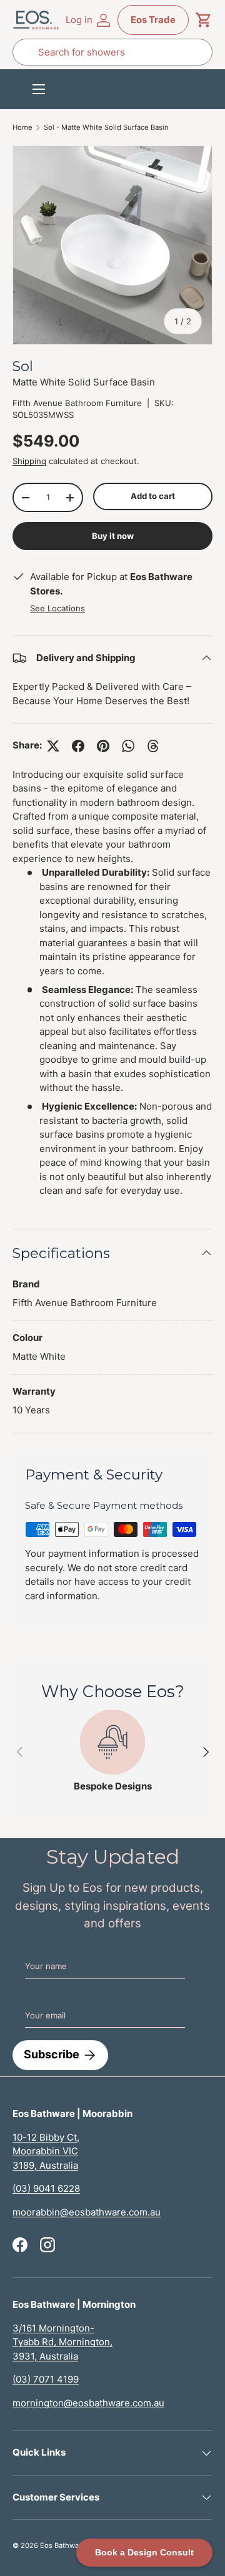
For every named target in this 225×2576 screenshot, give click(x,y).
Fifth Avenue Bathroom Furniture (77, 403)
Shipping (29, 461)
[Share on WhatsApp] (128, 746)
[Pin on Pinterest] (103, 746)
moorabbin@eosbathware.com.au (87, 2212)
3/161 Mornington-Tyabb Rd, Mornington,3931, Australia (62, 2342)
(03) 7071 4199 (46, 2379)
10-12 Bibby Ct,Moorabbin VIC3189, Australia (46, 2151)
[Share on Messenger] (153, 746)
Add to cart (153, 496)
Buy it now (113, 536)
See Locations (57, 608)
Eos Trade (153, 20)
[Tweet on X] (53, 746)
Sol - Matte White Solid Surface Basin (106, 128)
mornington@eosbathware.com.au (88, 2403)
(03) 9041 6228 (46, 2188)
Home (22, 128)
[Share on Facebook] (78, 746)
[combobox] (112, 52)
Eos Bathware (63, 2545)
